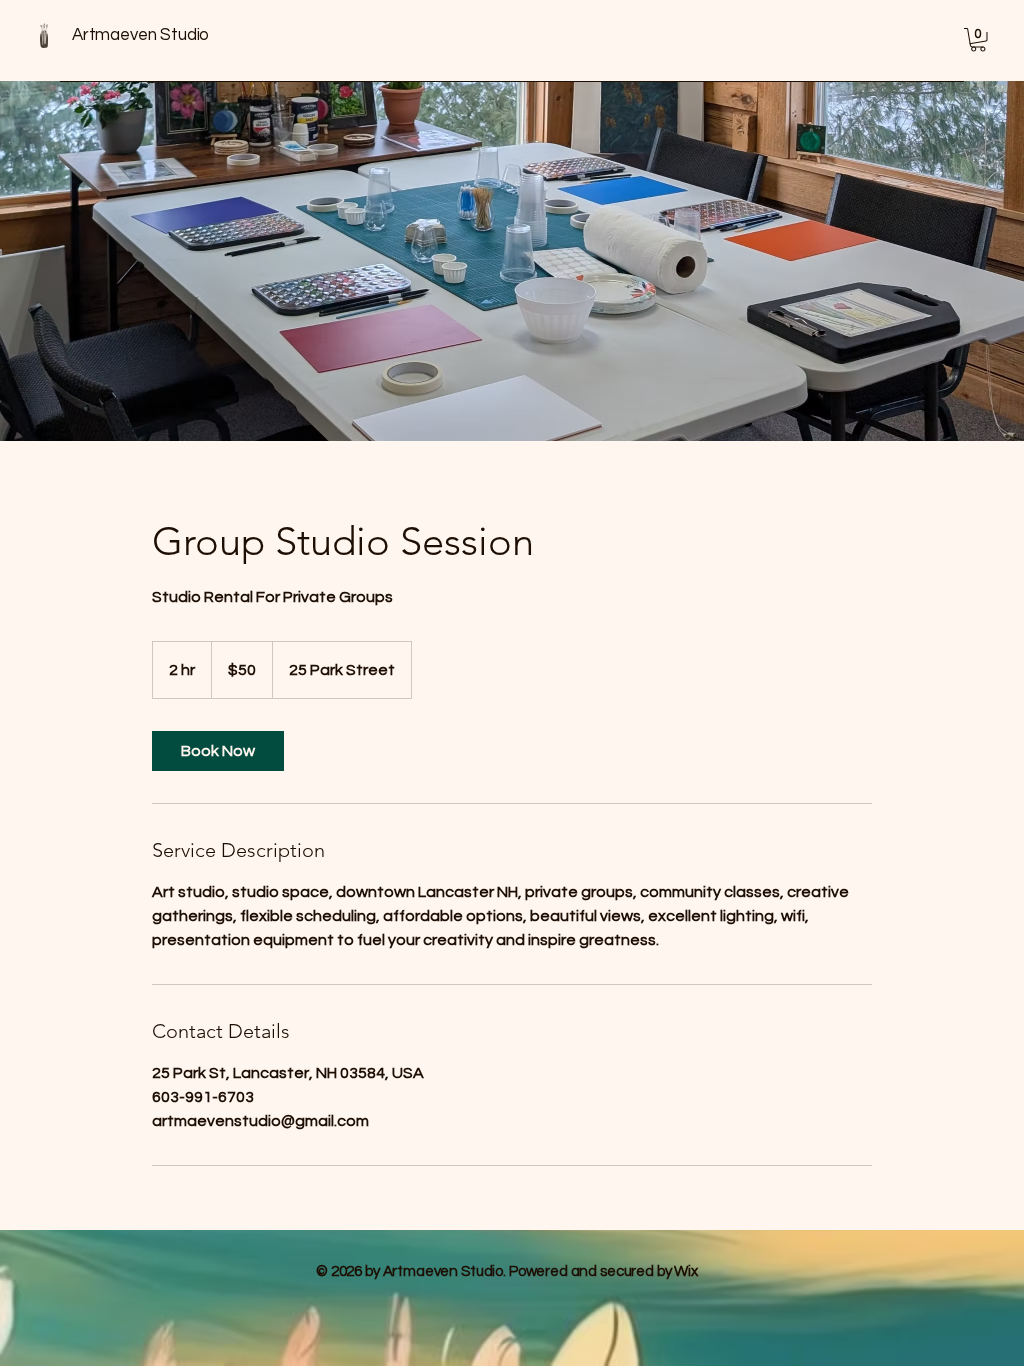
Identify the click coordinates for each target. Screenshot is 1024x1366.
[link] (218, 751)
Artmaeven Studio (140, 35)
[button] (978, 40)
